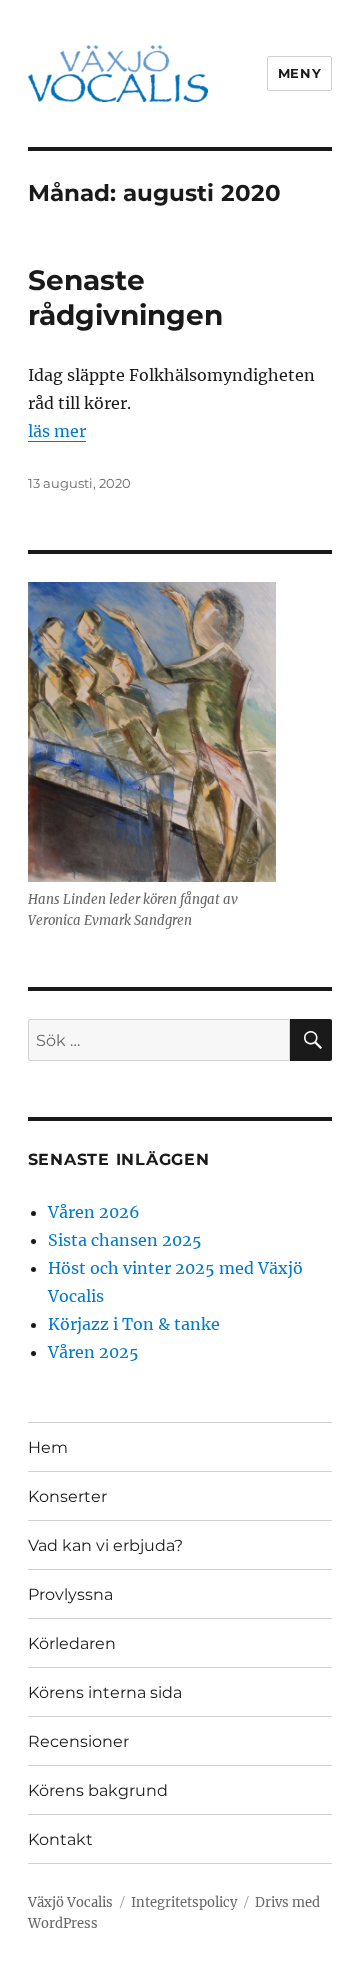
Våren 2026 (94, 1212)
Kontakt (60, 1839)
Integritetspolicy (184, 1902)
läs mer (57, 431)
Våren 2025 (93, 1352)
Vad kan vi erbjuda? (105, 1545)
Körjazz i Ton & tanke (134, 1324)
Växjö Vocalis (70, 1902)
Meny (299, 73)
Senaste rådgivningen (125, 297)
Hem (48, 1447)
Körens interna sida (105, 1692)
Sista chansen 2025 (125, 1240)
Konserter (67, 1496)
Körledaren (72, 1643)
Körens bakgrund (98, 1790)
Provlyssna (70, 1594)
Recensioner (78, 1741)
